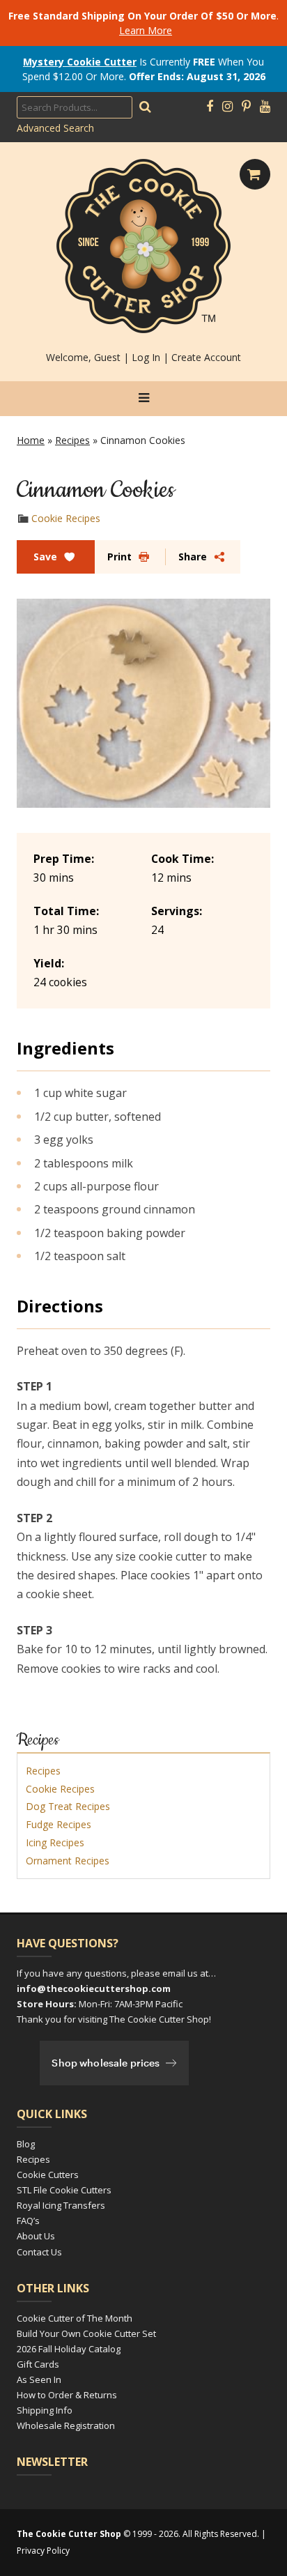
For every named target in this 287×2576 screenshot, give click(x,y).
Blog (26, 2144)
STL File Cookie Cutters (64, 2190)
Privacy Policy (43, 2551)
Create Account (206, 357)
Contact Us (39, 2252)
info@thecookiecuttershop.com (94, 1988)
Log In (146, 357)
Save (45, 557)
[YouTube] (265, 107)
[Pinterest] (246, 107)
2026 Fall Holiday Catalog (69, 2349)
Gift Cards (38, 2364)
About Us (36, 2236)
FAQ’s (28, 2221)
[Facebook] (210, 107)
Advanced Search (55, 128)
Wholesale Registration (66, 2425)
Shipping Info (45, 2410)
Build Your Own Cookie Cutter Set (86, 2333)
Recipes (72, 440)
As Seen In (39, 2379)
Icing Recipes (55, 1842)
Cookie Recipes (66, 518)
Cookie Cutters (48, 2175)
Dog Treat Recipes (68, 1806)
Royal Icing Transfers (61, 2205)
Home (31, 440)
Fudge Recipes (59, 1824)
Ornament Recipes (68, 1861)
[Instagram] (227, 107)
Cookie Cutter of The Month (75, 2318)
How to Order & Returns (67, 2395)
